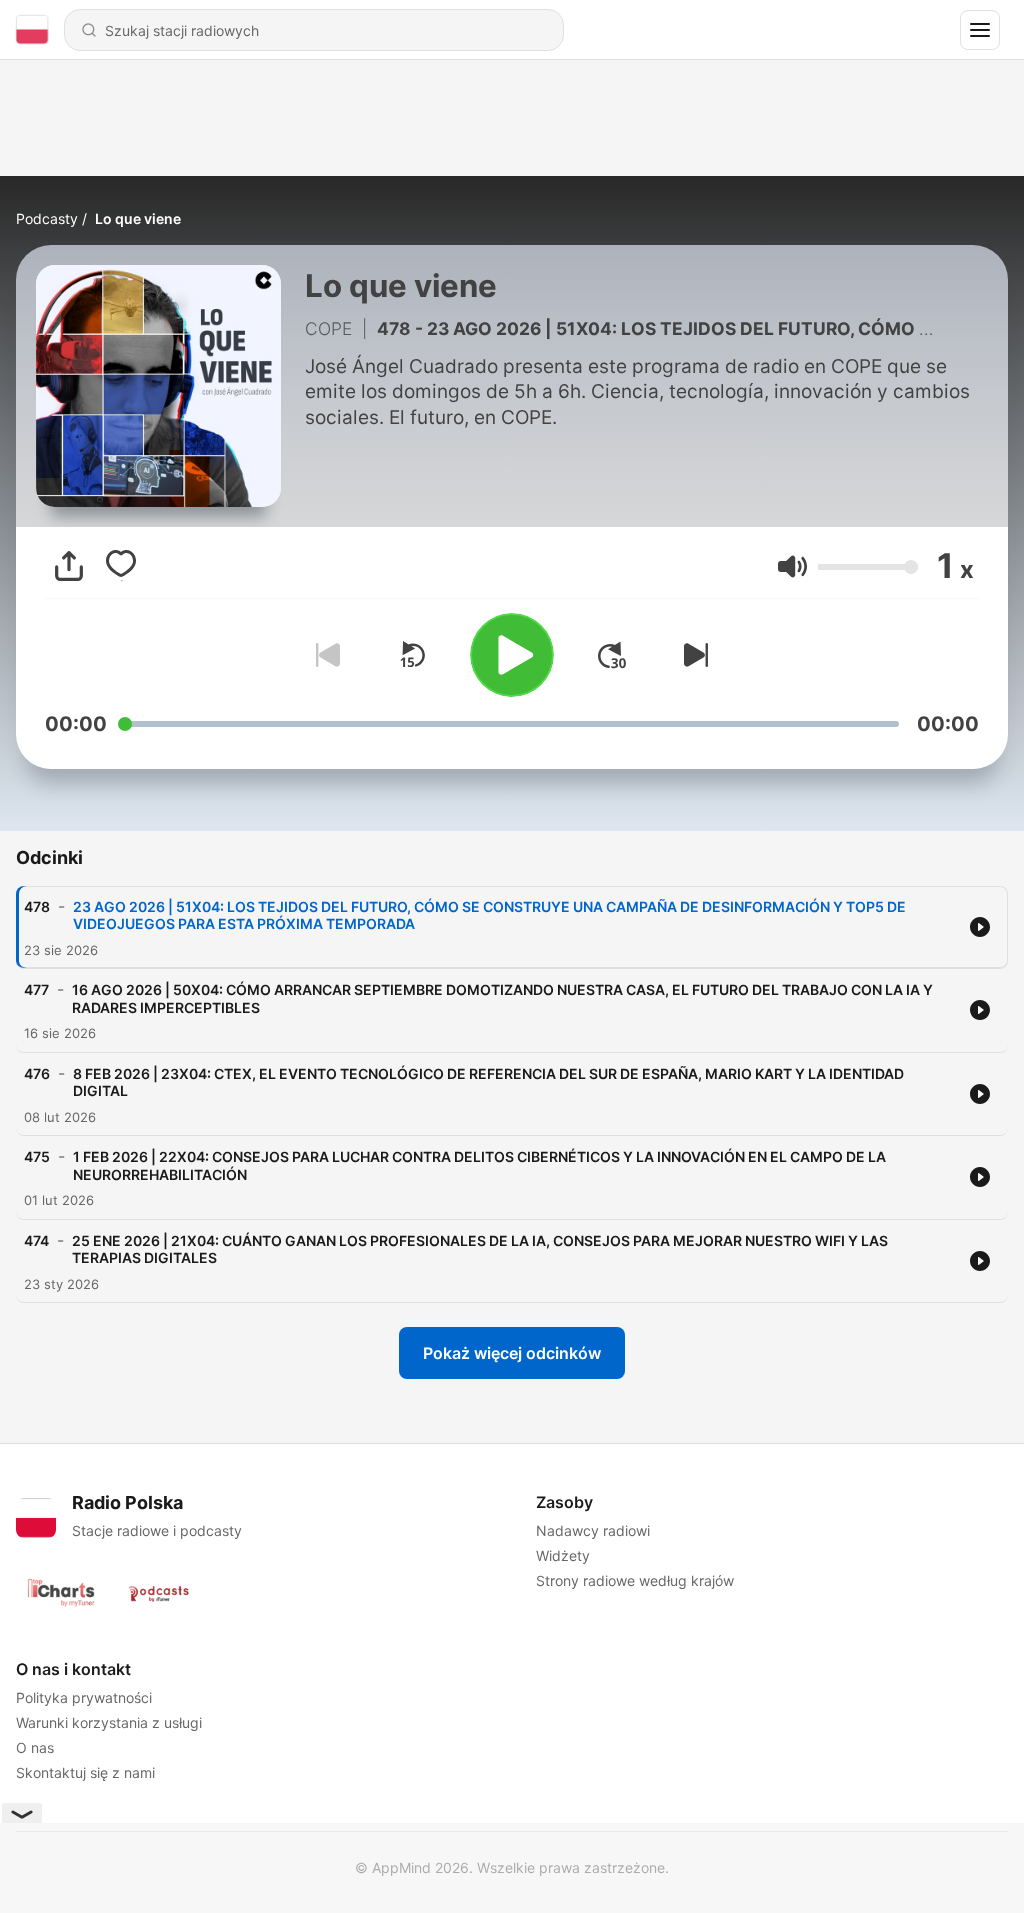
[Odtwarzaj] (512, 655)
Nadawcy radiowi (593, 1530)
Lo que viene (138, 218)
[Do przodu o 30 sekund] (612, 655)
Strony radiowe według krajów (635, 1580)
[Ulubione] (121, 566)
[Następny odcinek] (692, 655)
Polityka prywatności (84, 1697)
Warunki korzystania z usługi (109, 1722)
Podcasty (47, 218)
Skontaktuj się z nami (85, 1772)
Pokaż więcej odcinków (512, 1353)
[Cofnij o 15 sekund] (412, 655)
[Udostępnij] (69, 566)
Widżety (563, 1555)
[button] (792, 566)
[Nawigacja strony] (980, 30)
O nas (35, 1747)
